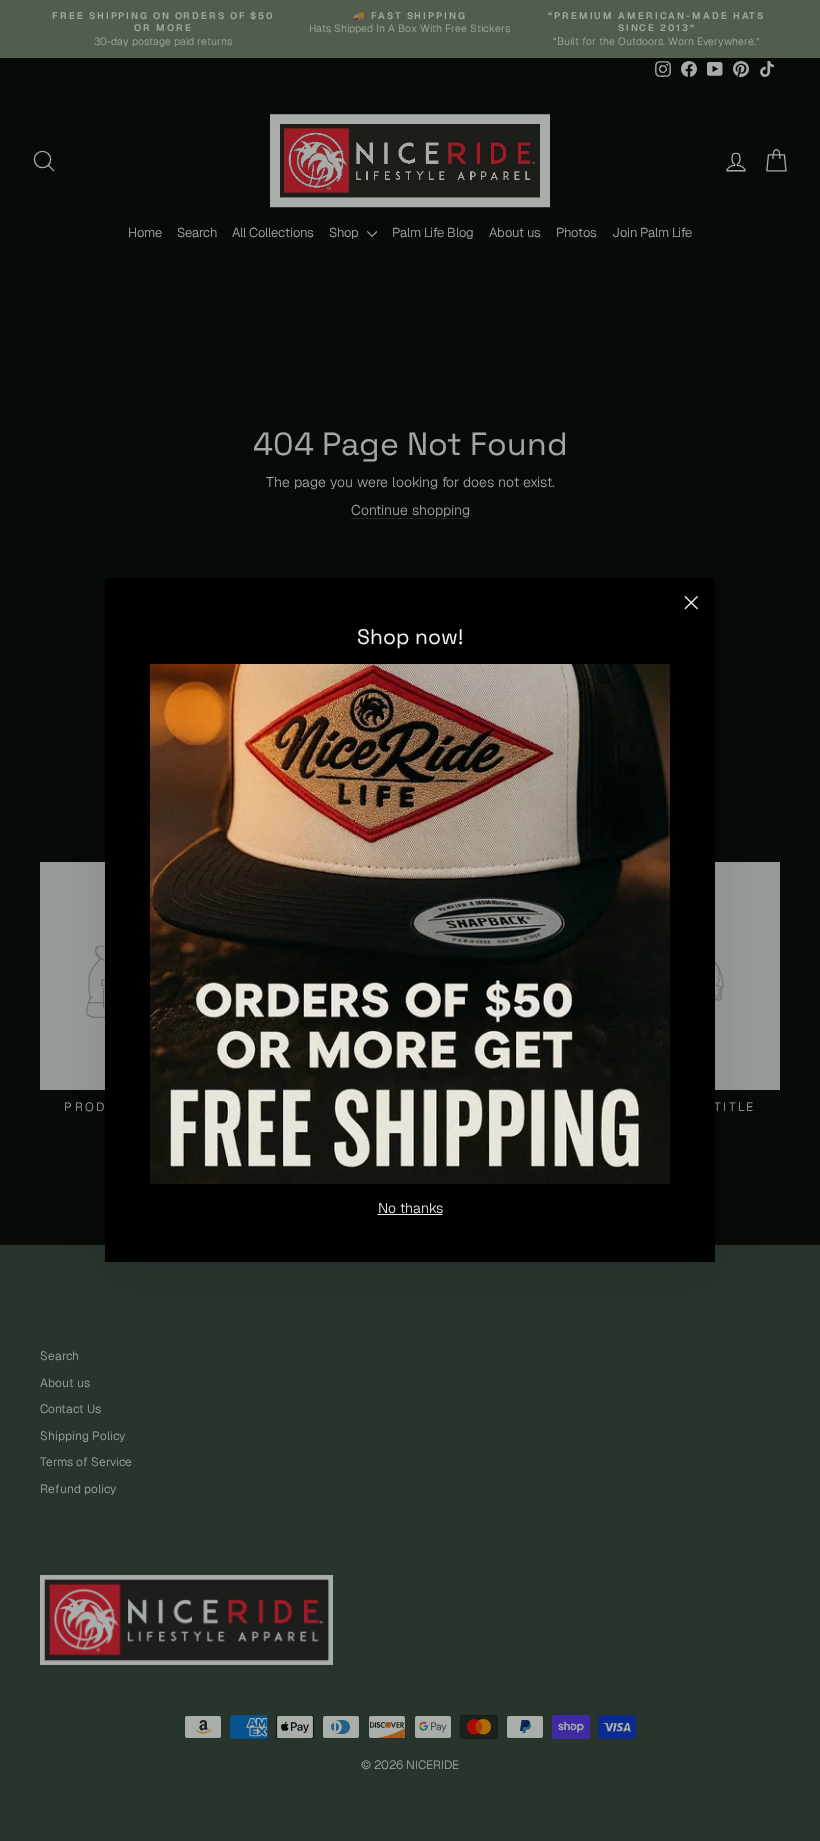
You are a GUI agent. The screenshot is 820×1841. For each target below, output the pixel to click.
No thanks (410, 1208)
